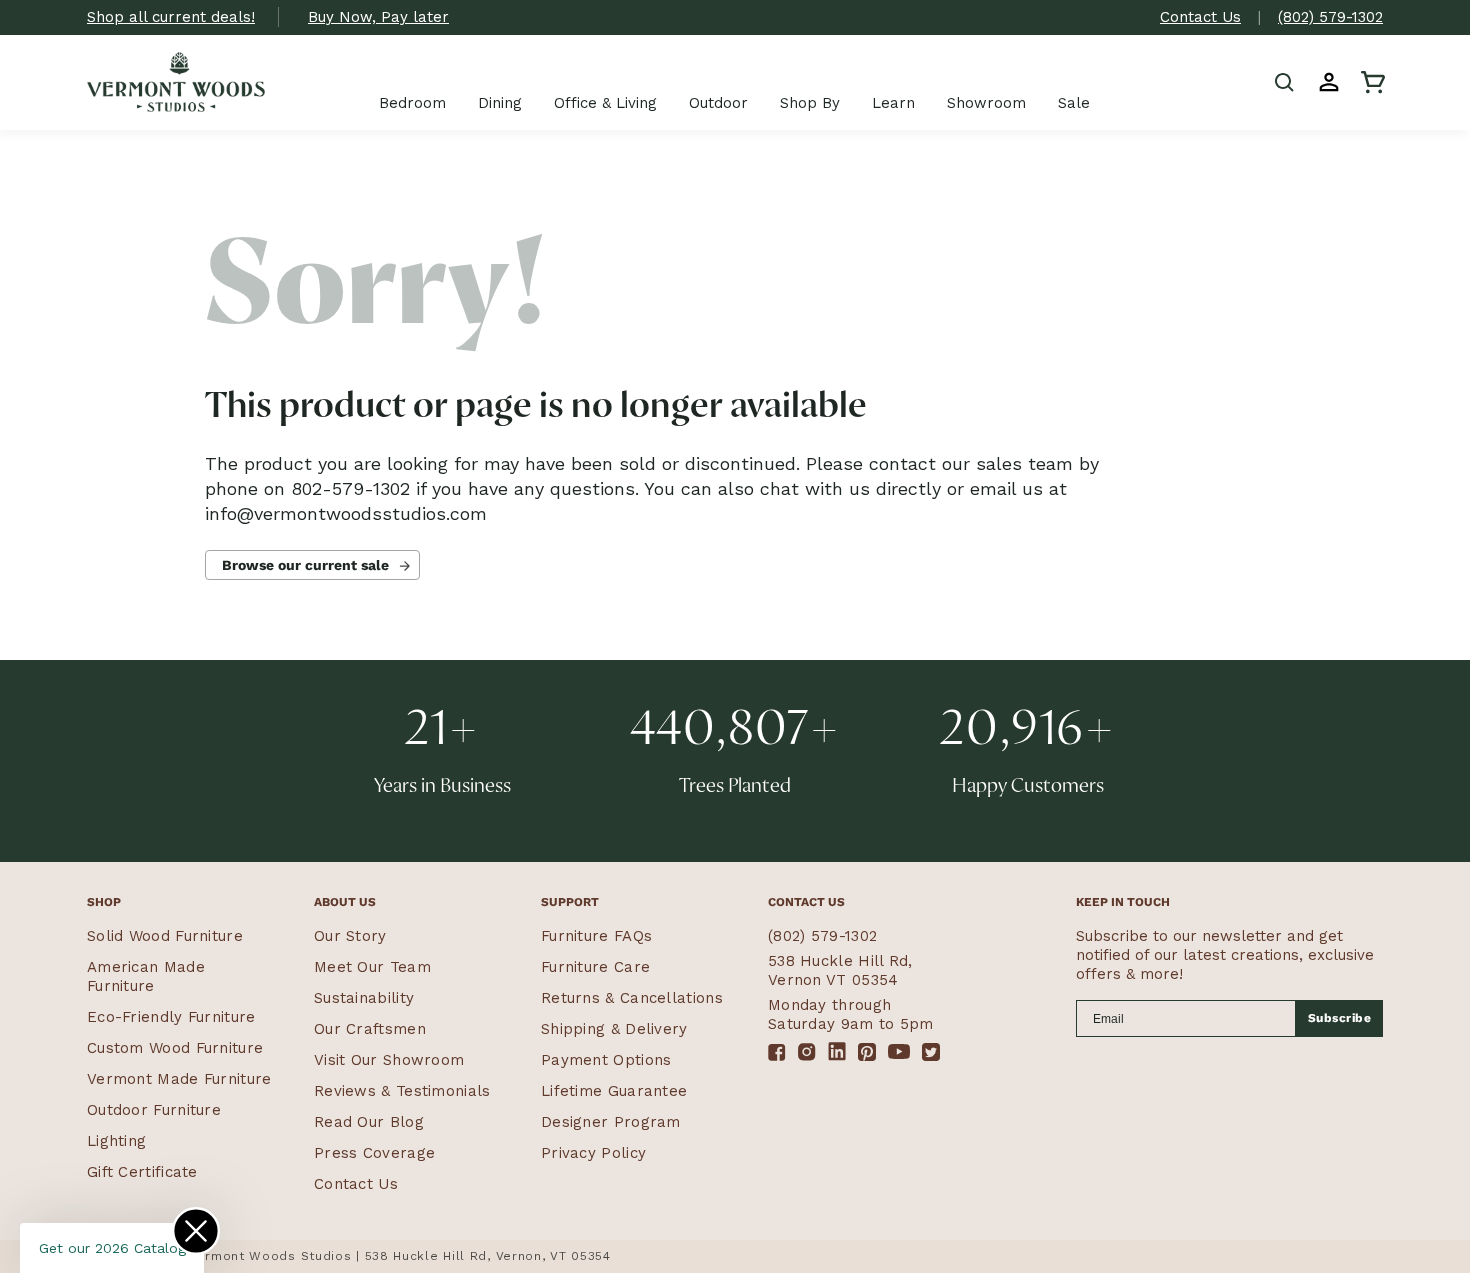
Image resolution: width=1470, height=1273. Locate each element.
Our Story (350, 936)
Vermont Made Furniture (179, 1079)
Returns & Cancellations (632, 998)
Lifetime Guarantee (614, 1091)
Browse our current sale (305, 565)
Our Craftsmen (370, 1029)
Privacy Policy (593, 1153)
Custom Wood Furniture (175, 1048)
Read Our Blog (369, 1122)
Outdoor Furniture (154, 1110)
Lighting (116, 1141)
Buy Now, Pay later (378, 17)
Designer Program (611, 1122)
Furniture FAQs (596, 936)
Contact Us (1200, 17)
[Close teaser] (196, 1231)
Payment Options (606, 1060)
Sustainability (364, 998)
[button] (1285, 82)
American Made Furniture (146, 976)
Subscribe (1340, 1018)
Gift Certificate (142, 1172)
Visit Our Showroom (389, 1060)
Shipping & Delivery (614, 1029)
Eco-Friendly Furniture (171, 1017)
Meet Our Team (372, 967)
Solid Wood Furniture (165, 936)
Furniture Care (595, 967)
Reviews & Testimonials (402, 1091)
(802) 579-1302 (1330, 17)
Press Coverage (374, 1153)
